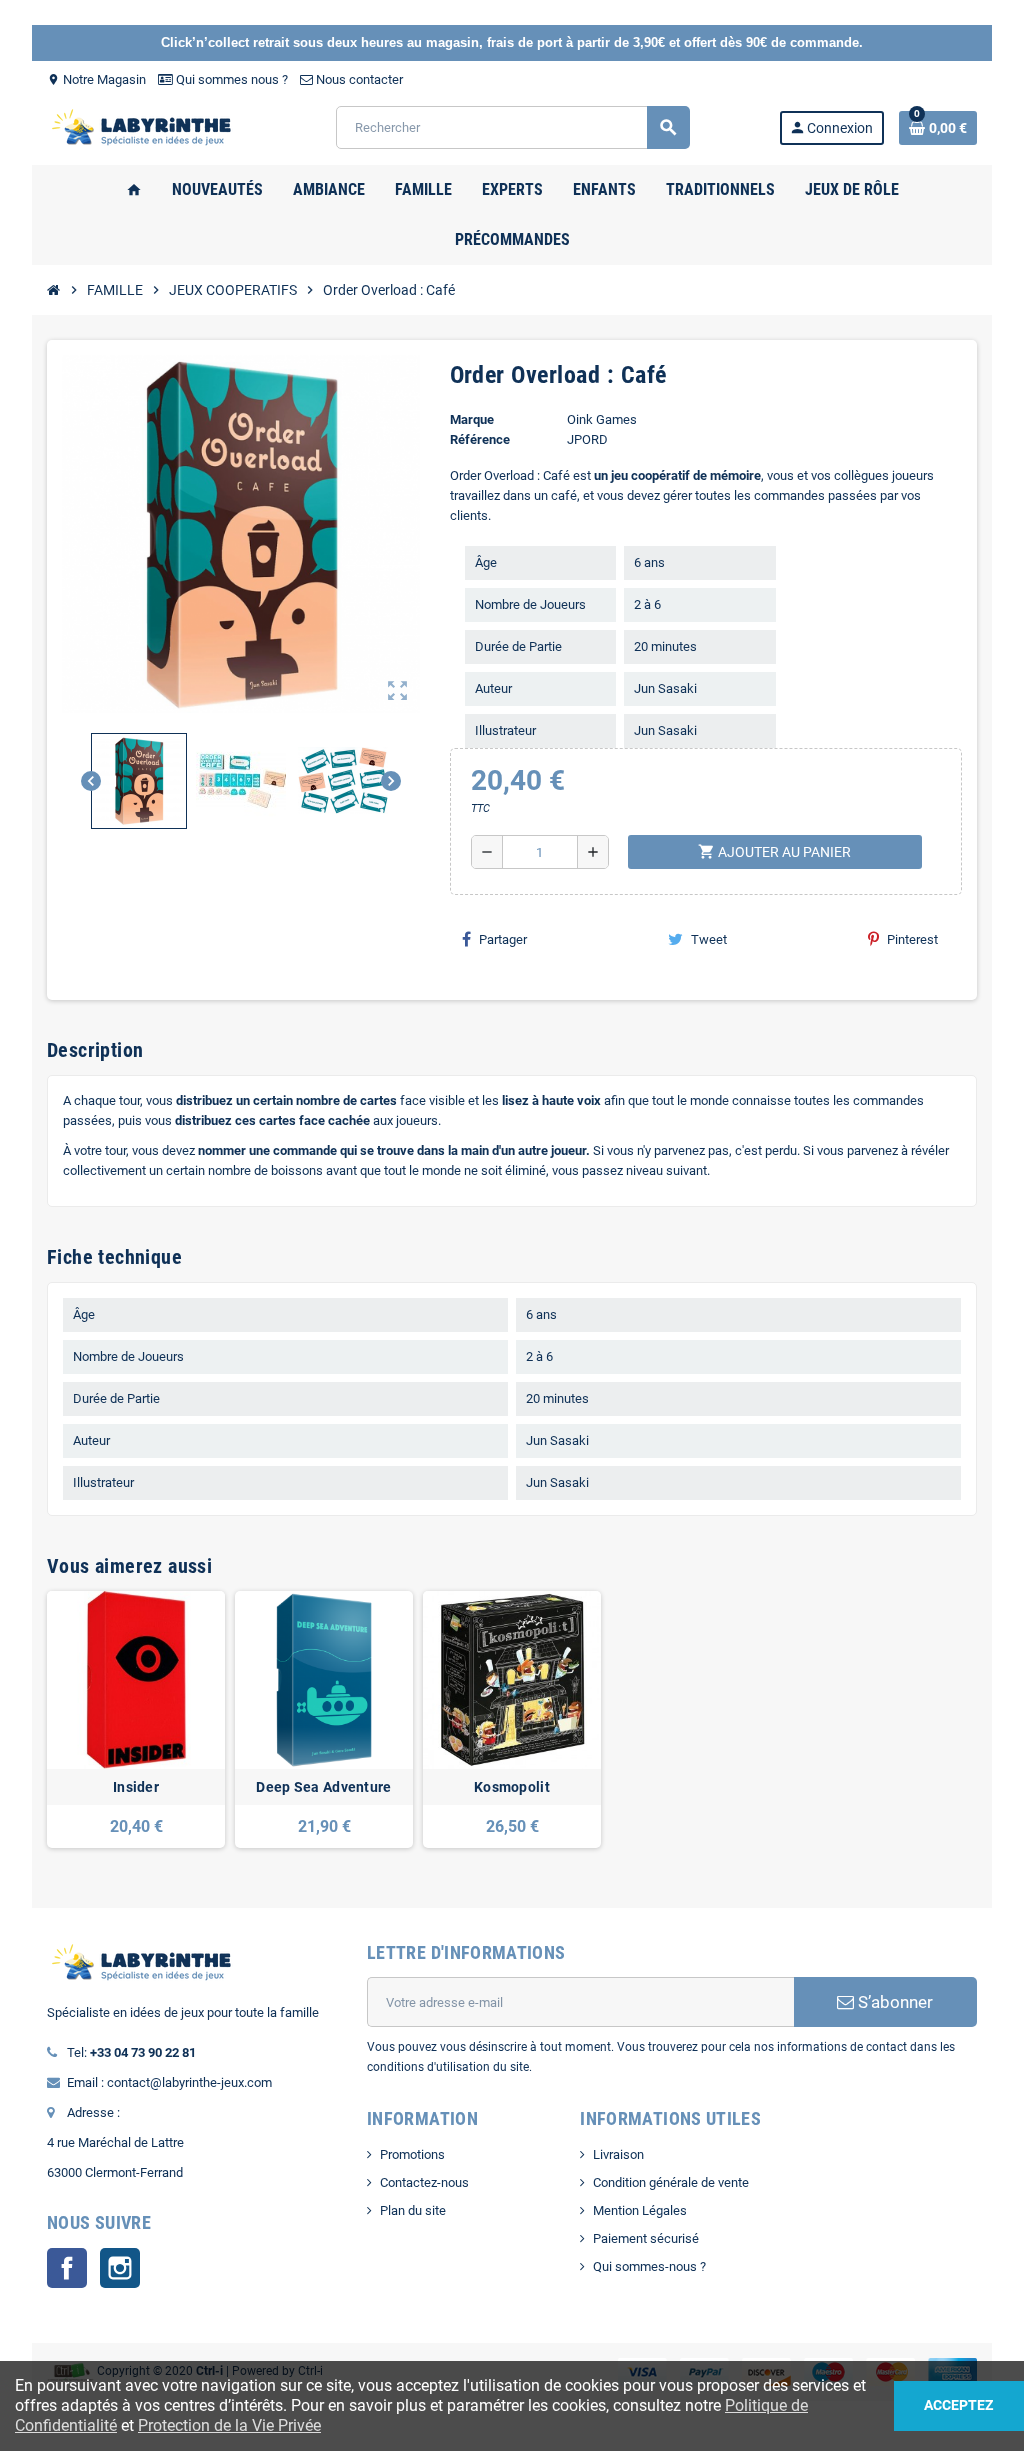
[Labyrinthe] (147, 126)
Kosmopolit (512, 1787)
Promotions (412, 2154)
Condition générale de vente (671, 2182)
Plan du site (413, 2210)
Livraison (618, 2154)
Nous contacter (358, 79)
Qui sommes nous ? (230, 79)
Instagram (120, 2268)
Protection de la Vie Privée (229, 2425)
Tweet (709, 939)
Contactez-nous (424, 2182)
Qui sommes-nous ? (649, 2266)
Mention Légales (640, 2210)
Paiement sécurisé (646, 2238)
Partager (503, 939)
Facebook (67, 2268)
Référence (480, 439)
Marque (472, 419)
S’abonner (893, 2002)
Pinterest (912, 939)
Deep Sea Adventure (323, 1787)
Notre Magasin (96, 79)
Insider (136, 1787)
